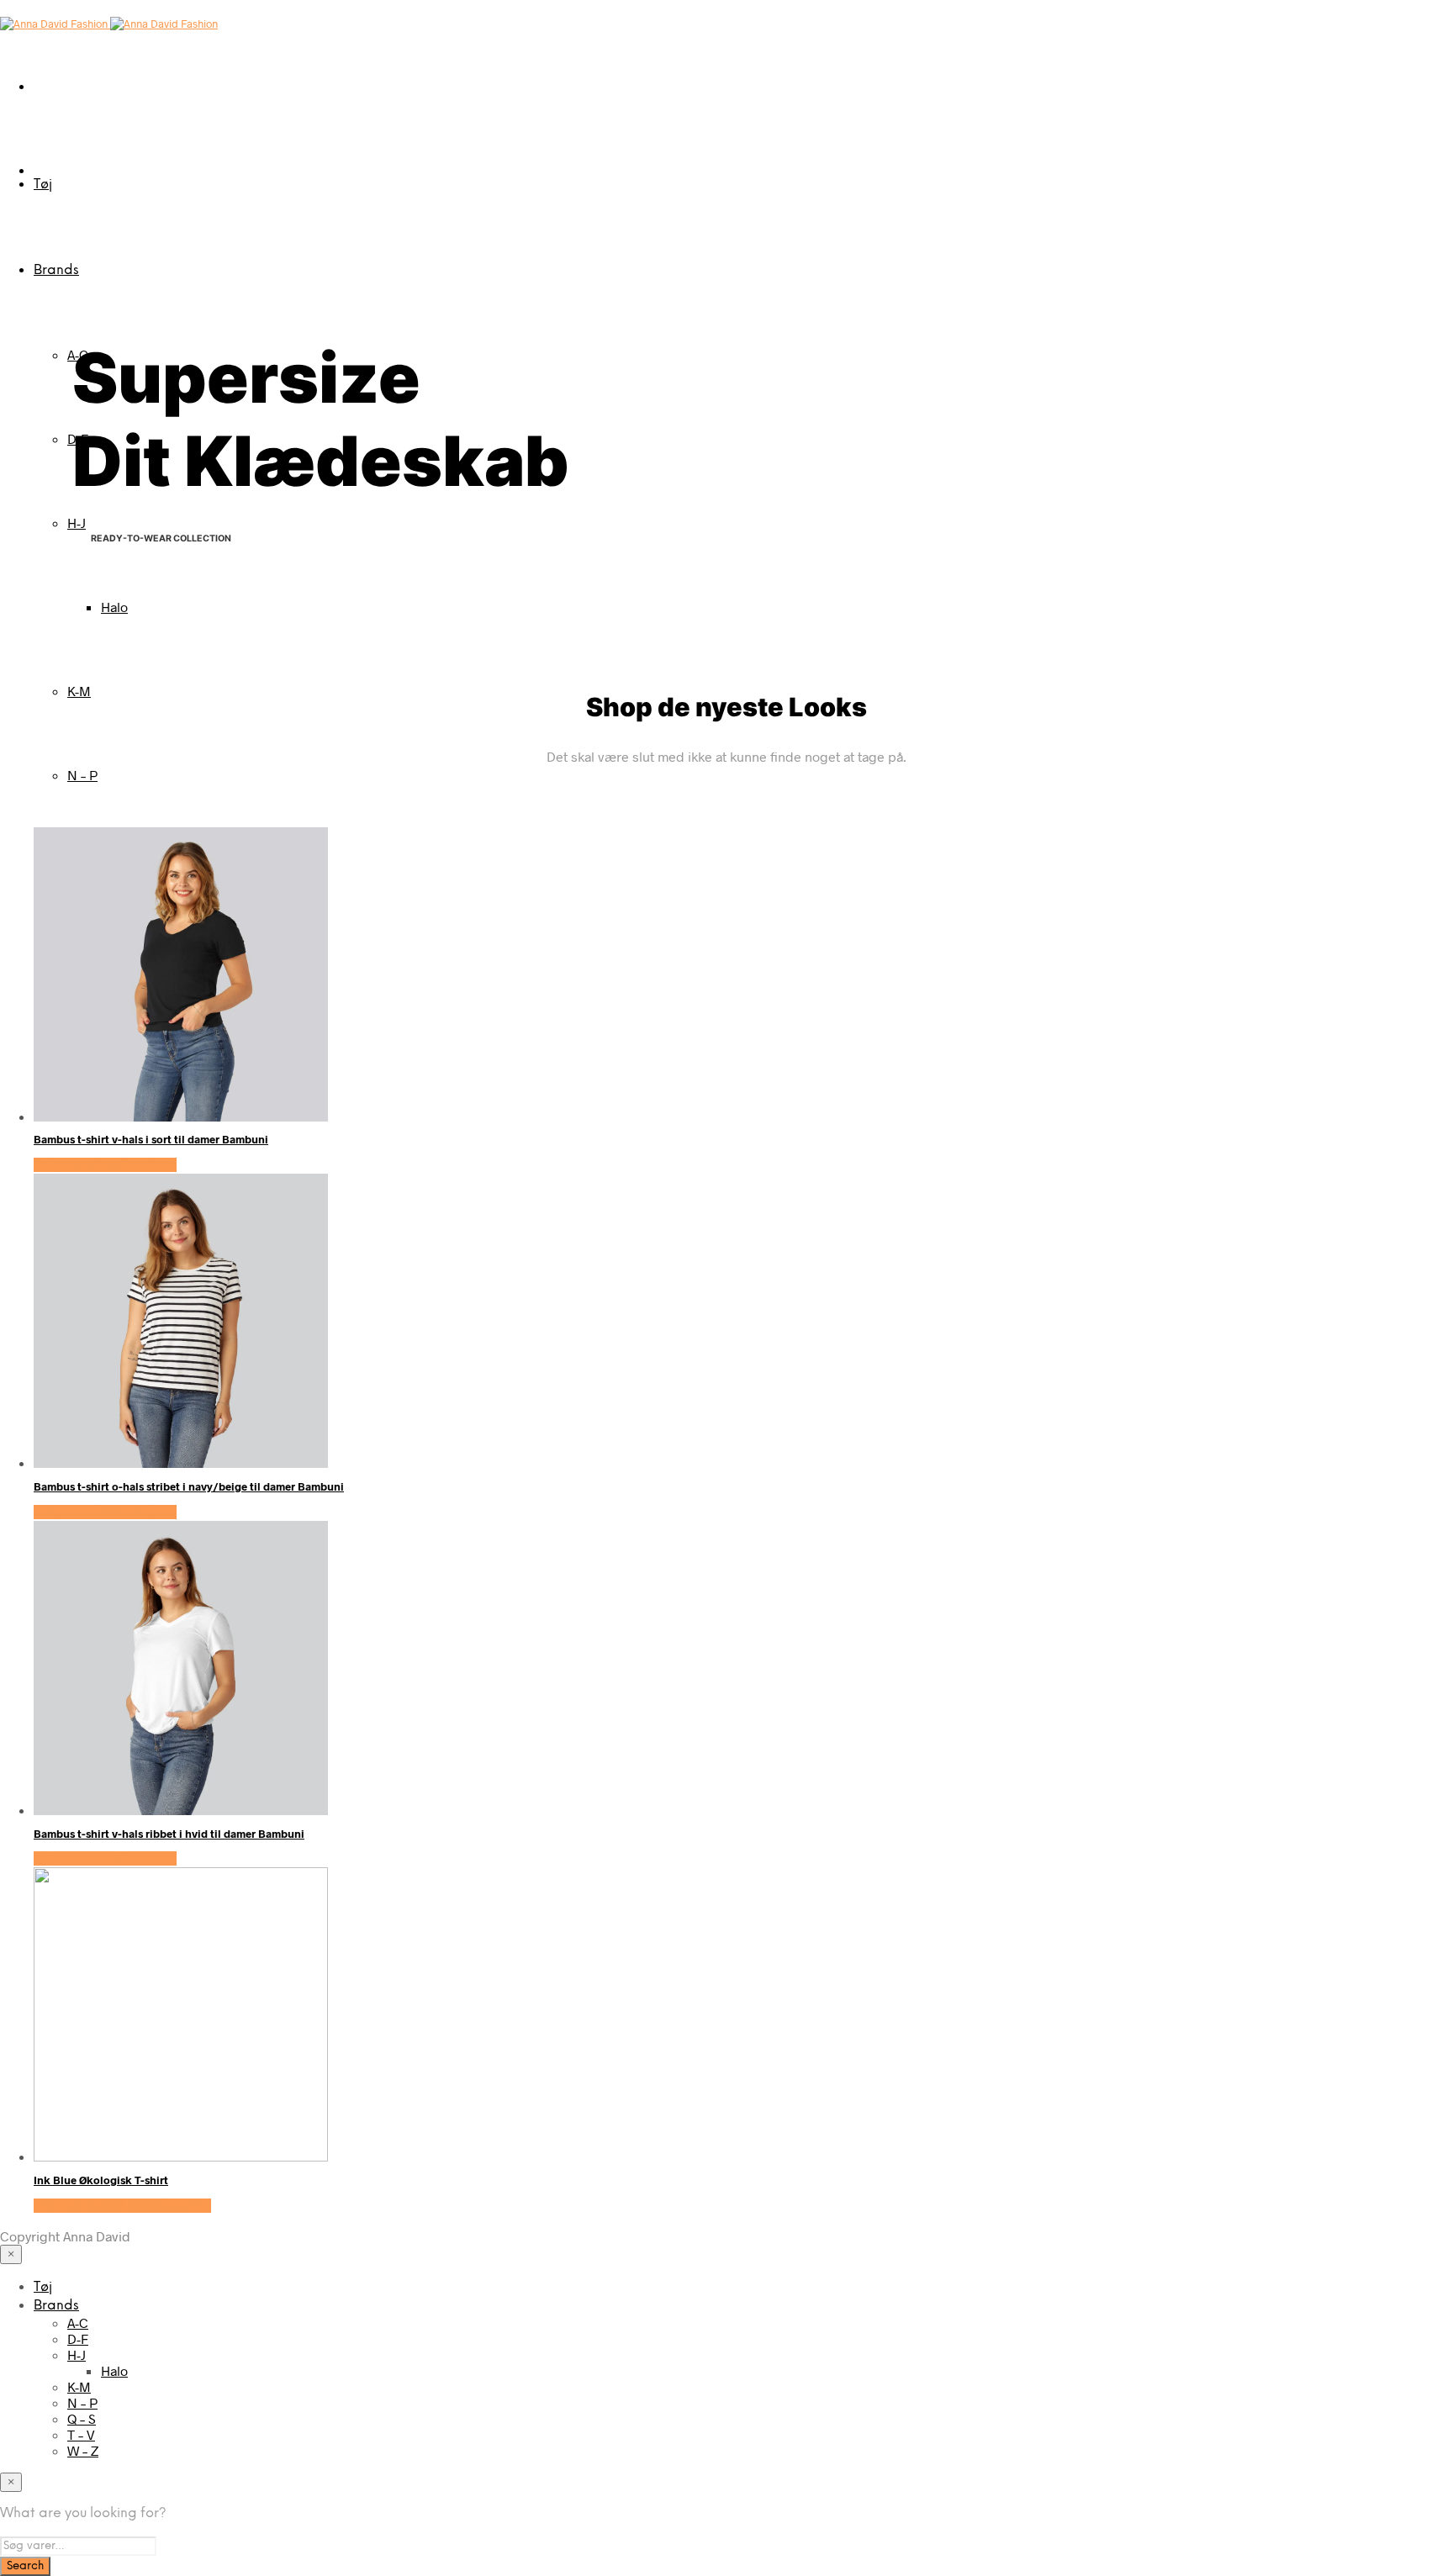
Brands (56, 270)
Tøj (43, 185)
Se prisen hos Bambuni (105, 1165)
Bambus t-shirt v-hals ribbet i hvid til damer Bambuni (169, 1834)
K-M (79, 691)
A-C (78, 2323)
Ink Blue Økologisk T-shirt (101, 2180)
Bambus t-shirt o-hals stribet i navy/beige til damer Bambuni (189, 1486)
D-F (78, 2338)
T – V (81, 2434)
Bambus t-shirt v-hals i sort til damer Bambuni (151, 1139)
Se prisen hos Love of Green (122, 2206)
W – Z (83, 2450)
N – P (82, 775)
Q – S (82, 2418)
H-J (77, 523)
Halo (114, 607)
